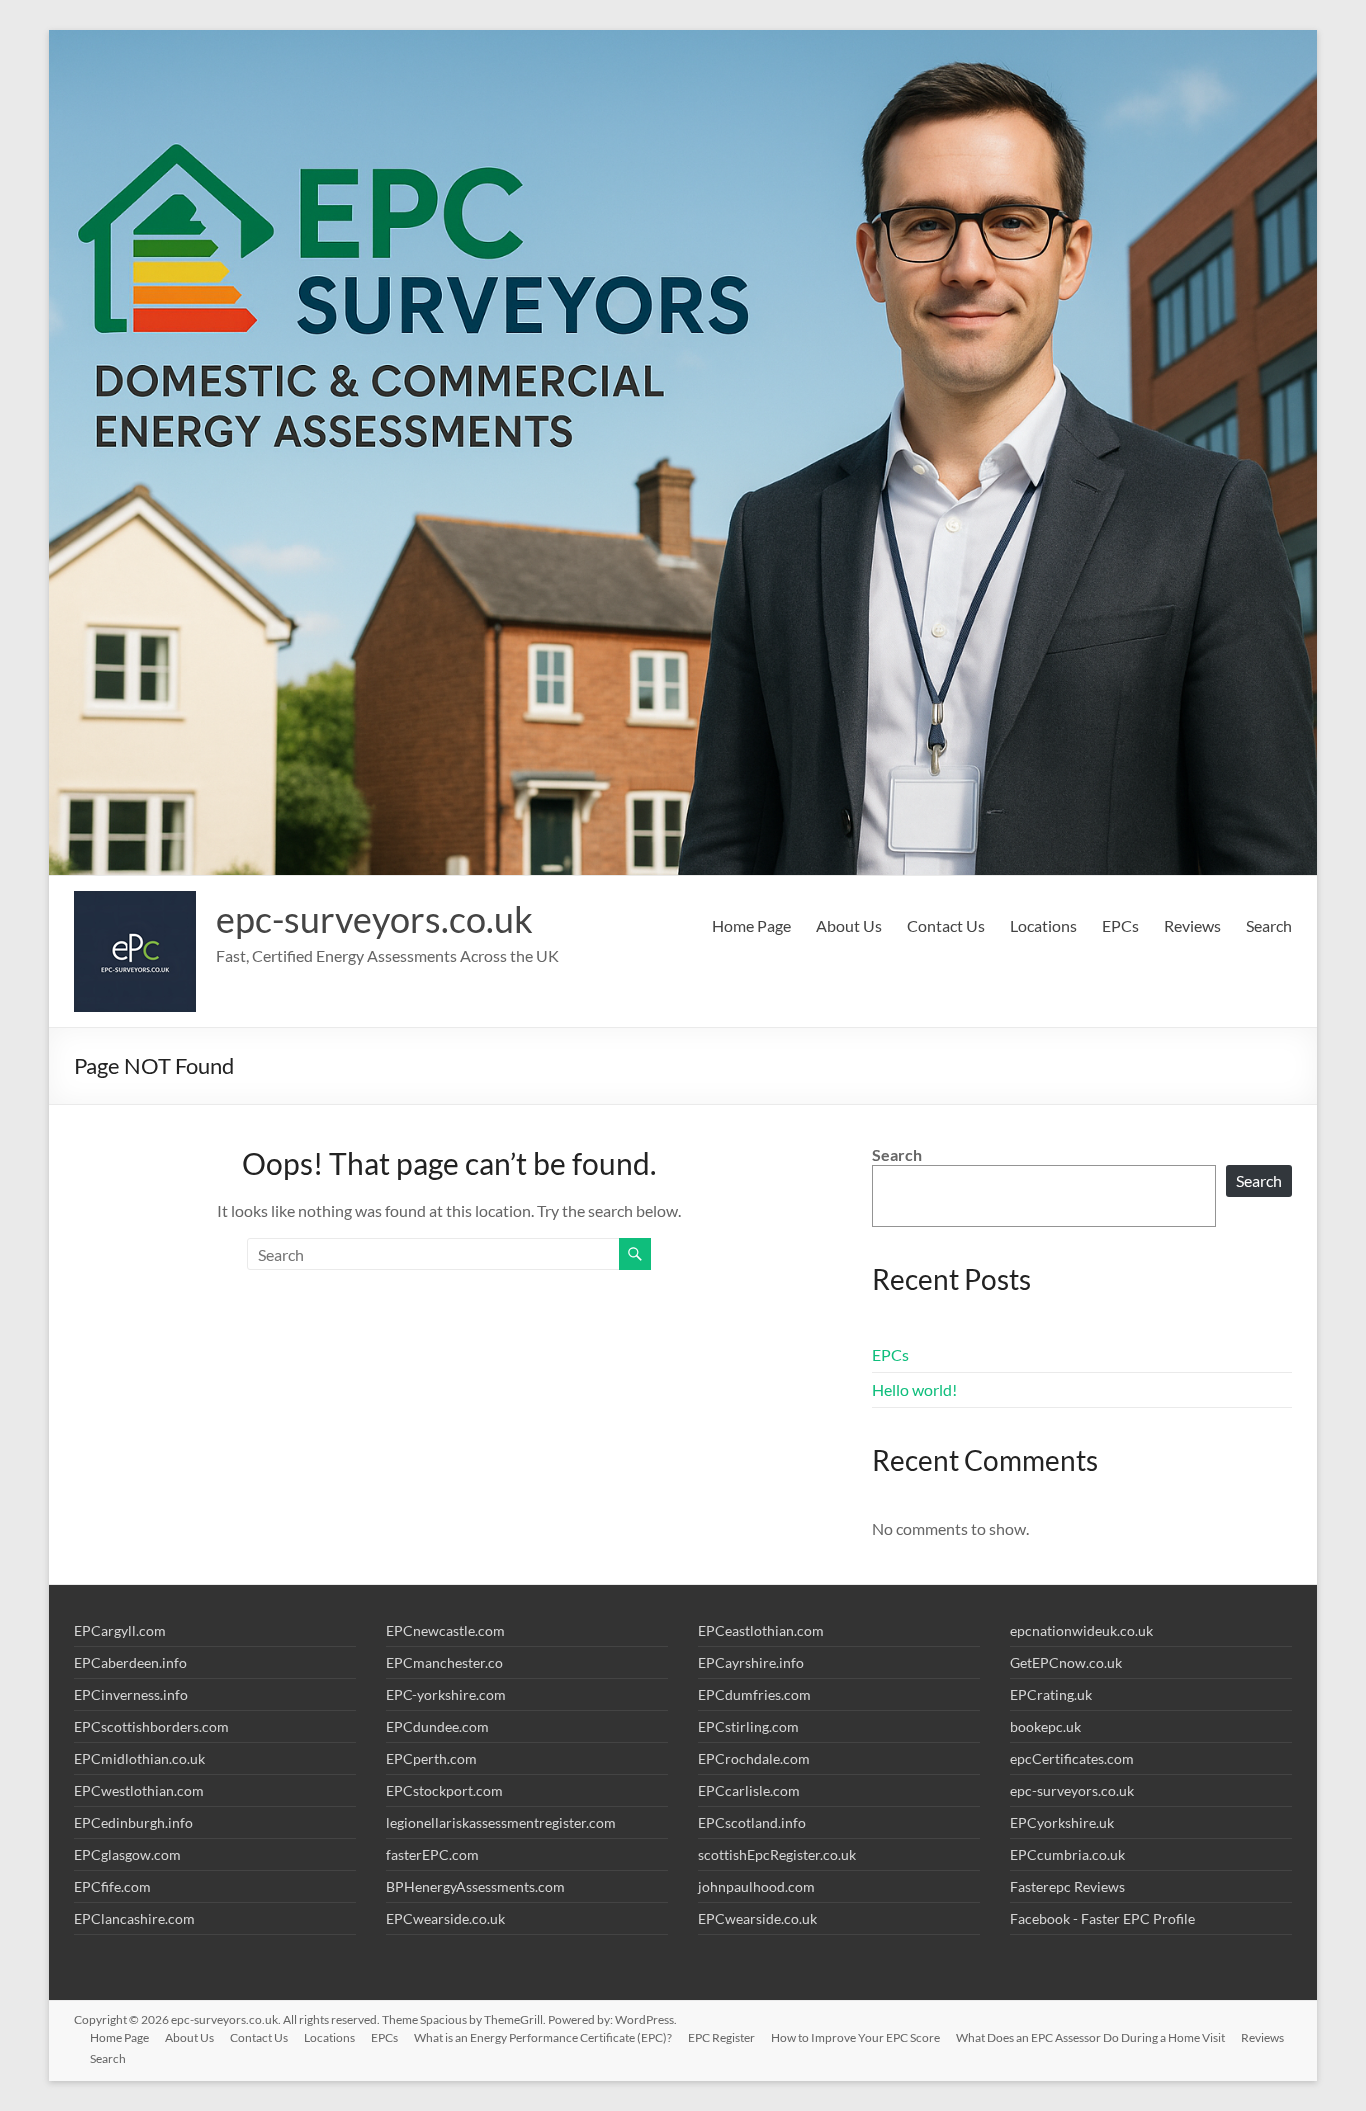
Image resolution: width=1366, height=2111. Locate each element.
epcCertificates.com (1072, 1758)
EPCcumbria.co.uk (1067, 1854)
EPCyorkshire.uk (1062, 1822)
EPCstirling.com (748, 1726)
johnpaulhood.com (756, 1886)
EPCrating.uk (1051, 1694)
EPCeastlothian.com (761, 1630)
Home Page (751, 925)
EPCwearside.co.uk (445, 1918)
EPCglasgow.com (127, 1854)
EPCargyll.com (120, 1630)
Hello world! (914, 1389)
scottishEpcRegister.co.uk (777, 1854)
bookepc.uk (1045, 1726)
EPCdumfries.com (754, 1694)
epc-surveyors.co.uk (374, 919)
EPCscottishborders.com (151, 1726)
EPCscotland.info (752, 1822)
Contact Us (946, 925)
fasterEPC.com (432, 1854)
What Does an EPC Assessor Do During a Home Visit (1090, 2037)
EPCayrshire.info (751, 1662)
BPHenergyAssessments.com (475, 1886)
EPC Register (721, 2037)
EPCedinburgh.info (133, 1822)
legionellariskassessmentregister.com (501, 1822)
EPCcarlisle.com (749, 1790)
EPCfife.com (112, 1886)
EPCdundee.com (437, 1726)
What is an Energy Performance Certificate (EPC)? (543, 2037)
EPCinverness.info (131, 1694)
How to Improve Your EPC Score (855, 2037)
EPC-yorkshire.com (446, 1694)
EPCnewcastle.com (445, 1630)
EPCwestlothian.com (139, 1790)
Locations (1043, 925)
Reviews (1192, 925)
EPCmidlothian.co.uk (139, 1758)
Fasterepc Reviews (1067, 1886)
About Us (849, 925)
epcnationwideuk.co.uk (1081, 1630)
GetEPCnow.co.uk (1066, 1662)
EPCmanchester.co (444, 1662)
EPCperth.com (431, 1758)
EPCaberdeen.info (130, 1662)
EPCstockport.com (444, 1790)
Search (1269, 925)
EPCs (1120, 925)
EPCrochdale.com (754, 1758)
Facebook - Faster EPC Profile (1102, 1918)
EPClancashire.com (134, 1918)
